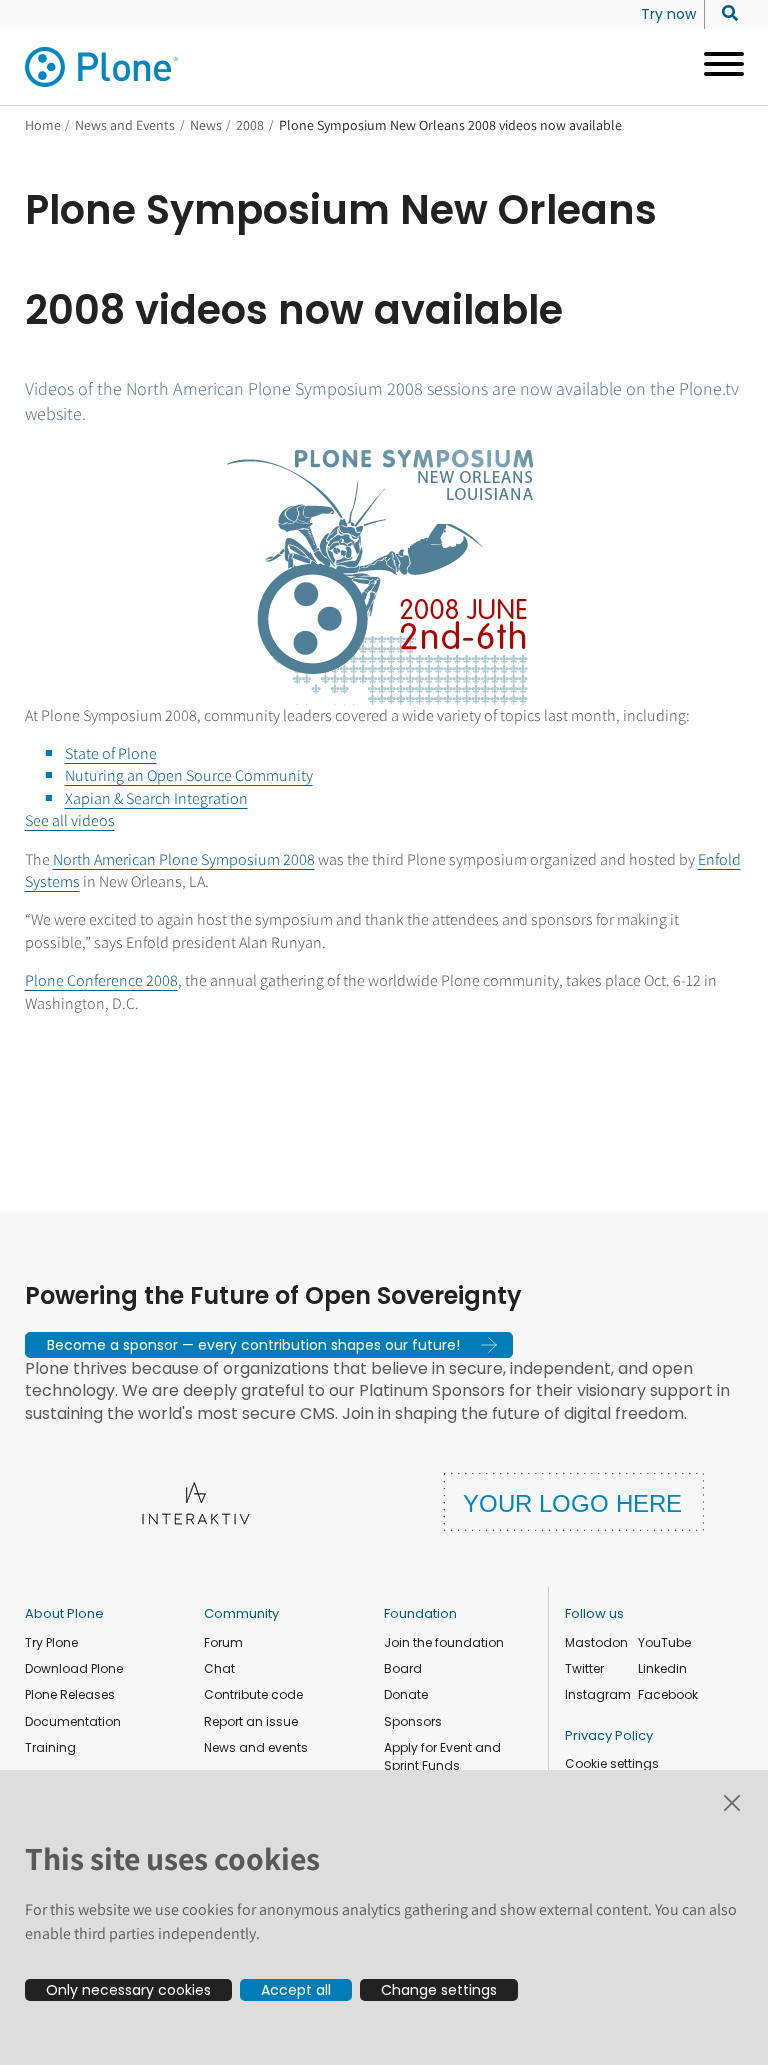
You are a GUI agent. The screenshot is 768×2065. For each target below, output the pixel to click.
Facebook (668, 1694)
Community (241, 1613)
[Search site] (724, 14)
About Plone (64, 1613)
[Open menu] (716, 67)
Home (43, 125)
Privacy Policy (609, 1735)
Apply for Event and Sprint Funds (442, 1756)
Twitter (584, 1668)
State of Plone (111, 753)
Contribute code (253, 1694)
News (206, 125)
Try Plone (51, 1642)
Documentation (73, 1721)
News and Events (125, 125)
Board (403, 1668)
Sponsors (413, 1721)
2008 (250, 125)
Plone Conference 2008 (101, 980)
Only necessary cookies (128, 1990)
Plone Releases (70, 1694)
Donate (406, 1694)
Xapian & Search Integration (156, 798)
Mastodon (596, 1642)
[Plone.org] (103, 67)
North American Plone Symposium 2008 (184, 859)
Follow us (594, 1613)
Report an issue (251, 1721)
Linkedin (662, 1668)
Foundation (420, 1613)
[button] (269, 1345)
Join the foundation (444, 1642)
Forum (223, 1642)
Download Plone (74, 1668)
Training (50, 1747)
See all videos (70, 820)
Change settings (439, 1990)
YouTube (664, 1642)
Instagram (598, 1694)
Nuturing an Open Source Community (189, 775)
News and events (256, 1747)
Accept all (296, 1990)
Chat (219, 1668)
